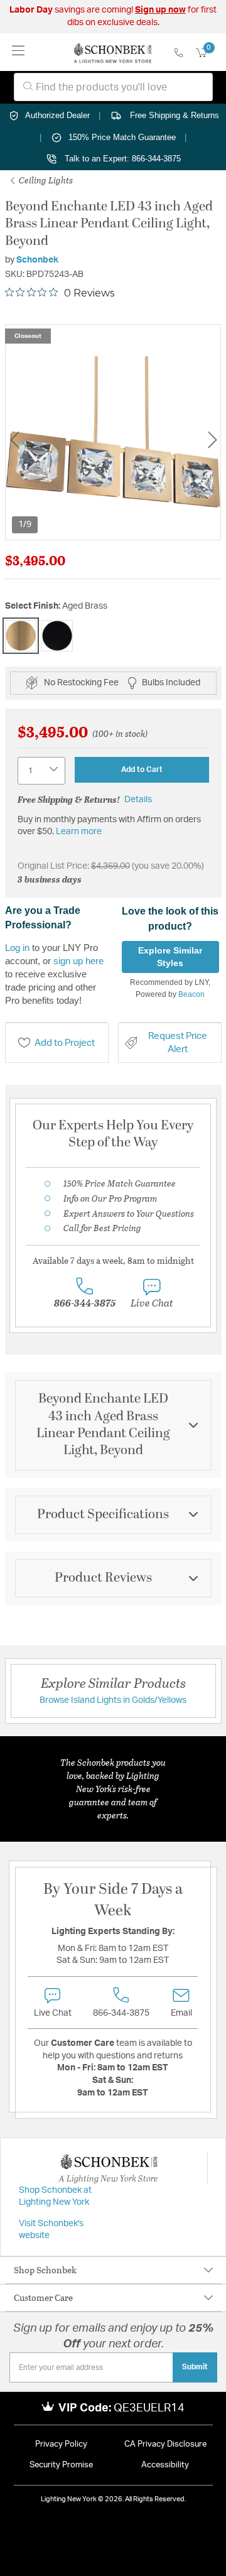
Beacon (191, 994)
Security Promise (61, 2465)
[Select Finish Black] (57, 636)
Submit (195, 2367)
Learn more (79, 832)
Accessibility (165, 2465)
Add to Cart (142, 769)
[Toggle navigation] (19, 52)
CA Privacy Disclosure (165, 2444)
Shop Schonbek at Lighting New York (55, 2197)
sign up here (78, 961)
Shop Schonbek (45, 2270)
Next (212, 439)
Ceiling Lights (45, 180)
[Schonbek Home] (113, 52)
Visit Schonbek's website (51, 2230)
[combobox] (113, 87)
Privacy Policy (61, 2444)
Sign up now (160, 10)
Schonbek (37, 260)
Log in (17, 948)
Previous (14, 439)
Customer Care (43, 2297)
